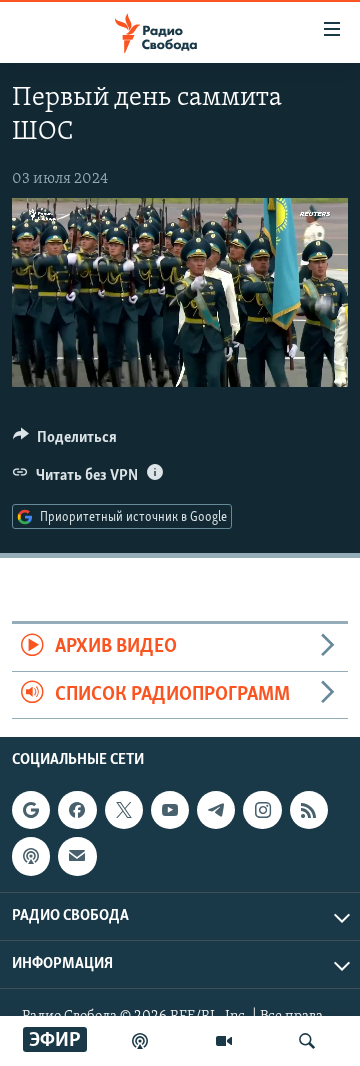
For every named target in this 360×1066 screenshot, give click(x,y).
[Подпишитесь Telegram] (216, 810)
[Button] (65, 442)
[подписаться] (77, 856)
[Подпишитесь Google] (31, 810)
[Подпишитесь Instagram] (262, 810)
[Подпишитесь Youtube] (170, 810)
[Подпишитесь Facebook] (77, 810)
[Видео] (224, 1041)
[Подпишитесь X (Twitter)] (124, 810)
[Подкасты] (31, 856)
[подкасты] (140, 1041)
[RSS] (309, 810)
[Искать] (307, 1041)
